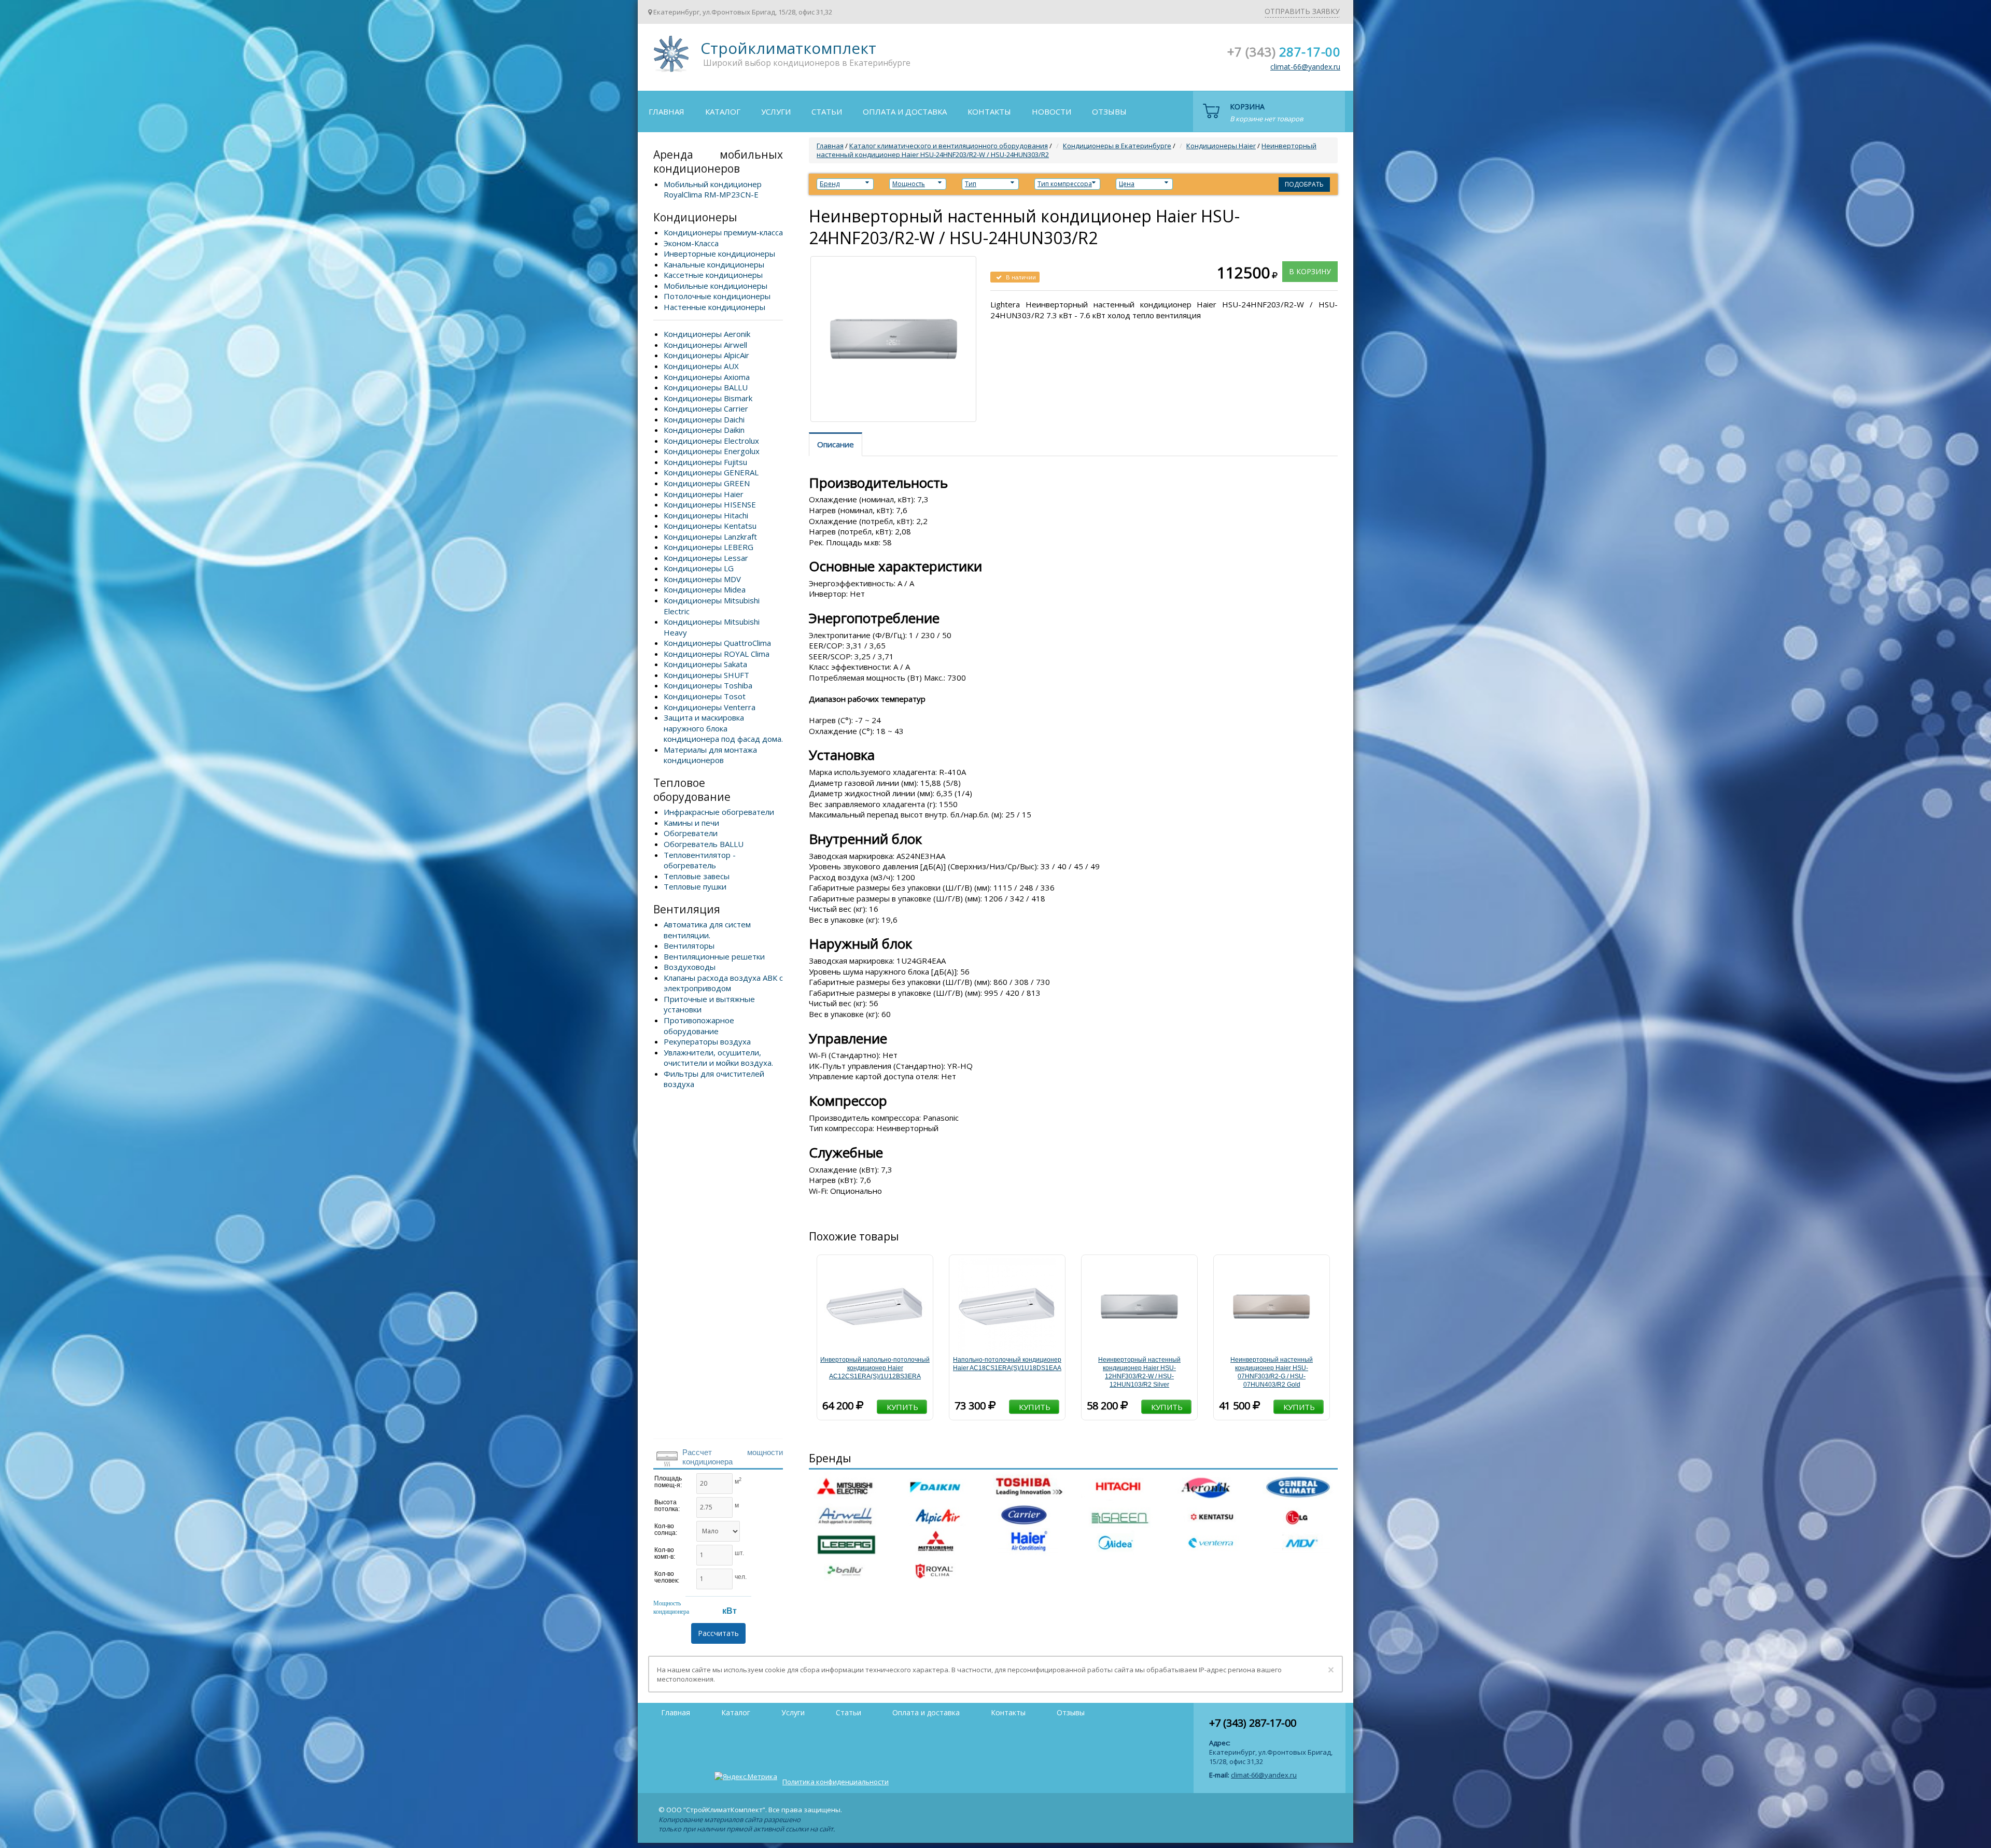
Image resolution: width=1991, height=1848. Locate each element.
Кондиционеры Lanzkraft (710, 537)
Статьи (827, 111)
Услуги (776, 111)
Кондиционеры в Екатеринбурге (1117, 146)
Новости (1051, 111)
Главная (667, 111)
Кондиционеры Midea (705, 589)
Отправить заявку (1302, 11)
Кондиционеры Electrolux (711, 441)
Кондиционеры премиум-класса (723, 232)
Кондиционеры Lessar (706, 558)
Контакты (989, 111)
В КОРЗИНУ (1310, 271)
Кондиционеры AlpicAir (706, 355)
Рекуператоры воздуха (707, 1041)
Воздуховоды (690, 967)
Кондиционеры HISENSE (710, 504)
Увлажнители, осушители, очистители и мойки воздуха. (718, 1058)
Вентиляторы (689, 946)
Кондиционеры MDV (702, 579)
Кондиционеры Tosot (705, 696)
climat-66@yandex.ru (1305, 67)
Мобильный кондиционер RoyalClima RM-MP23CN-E (713, 189)
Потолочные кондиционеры (717, 296)
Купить (902, 1407)
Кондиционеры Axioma (707, 377)
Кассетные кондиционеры (713, 275)
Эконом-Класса (691, 243)
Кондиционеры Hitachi (706, 515)
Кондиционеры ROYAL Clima (717, 654)
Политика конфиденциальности (836, 1782)
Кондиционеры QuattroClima (717, 643)
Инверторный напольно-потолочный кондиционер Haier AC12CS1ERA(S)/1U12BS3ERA (875, 1368)
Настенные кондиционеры (714, 307)
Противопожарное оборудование (699, 1026)
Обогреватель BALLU (704, 844)
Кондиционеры (695, 217)
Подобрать (1304, 184)
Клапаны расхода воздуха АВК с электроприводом (723, 983)
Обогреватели (691, 833)
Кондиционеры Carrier (706, 408)
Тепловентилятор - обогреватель (700, 860)
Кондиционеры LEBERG (709, 547)
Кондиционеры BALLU (706, 387)
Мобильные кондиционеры (716, 286)
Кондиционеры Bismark (708, 398)
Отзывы (1109, 111)
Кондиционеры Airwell (705, 345)
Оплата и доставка (905, 111)
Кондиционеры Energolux (712, 451)
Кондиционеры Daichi (704, 419)
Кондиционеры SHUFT (706, 675)
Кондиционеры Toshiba (708, 685)
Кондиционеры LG (699, 568)
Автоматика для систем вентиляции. (707, 930)
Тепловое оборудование (692, 790)
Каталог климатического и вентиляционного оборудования (949, 146)
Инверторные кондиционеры (719, 253)
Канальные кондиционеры (714, 264)
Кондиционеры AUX (701, 366)
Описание (836, 444)
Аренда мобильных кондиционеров (718, 161)
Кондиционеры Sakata (705, 664)
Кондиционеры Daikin (704, 430)
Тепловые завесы (697, 876)
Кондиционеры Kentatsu (710, 526)
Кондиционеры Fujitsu (705, 462)
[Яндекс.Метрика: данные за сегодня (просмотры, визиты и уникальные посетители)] (746, 1776)
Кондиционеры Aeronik (707, 334)
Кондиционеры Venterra (710, 707)
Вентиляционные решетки (714, 956)
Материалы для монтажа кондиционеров (710, 755)
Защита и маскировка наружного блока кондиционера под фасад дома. (723, 728)
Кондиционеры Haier (704, 494)
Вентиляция (687, 909)
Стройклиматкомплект (669, 57)
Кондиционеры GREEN (707, 483)
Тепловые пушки (695, 886)
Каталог (723, 111)
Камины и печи (691, 823)
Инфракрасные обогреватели (719, 812)
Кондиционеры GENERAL (711, 472)
